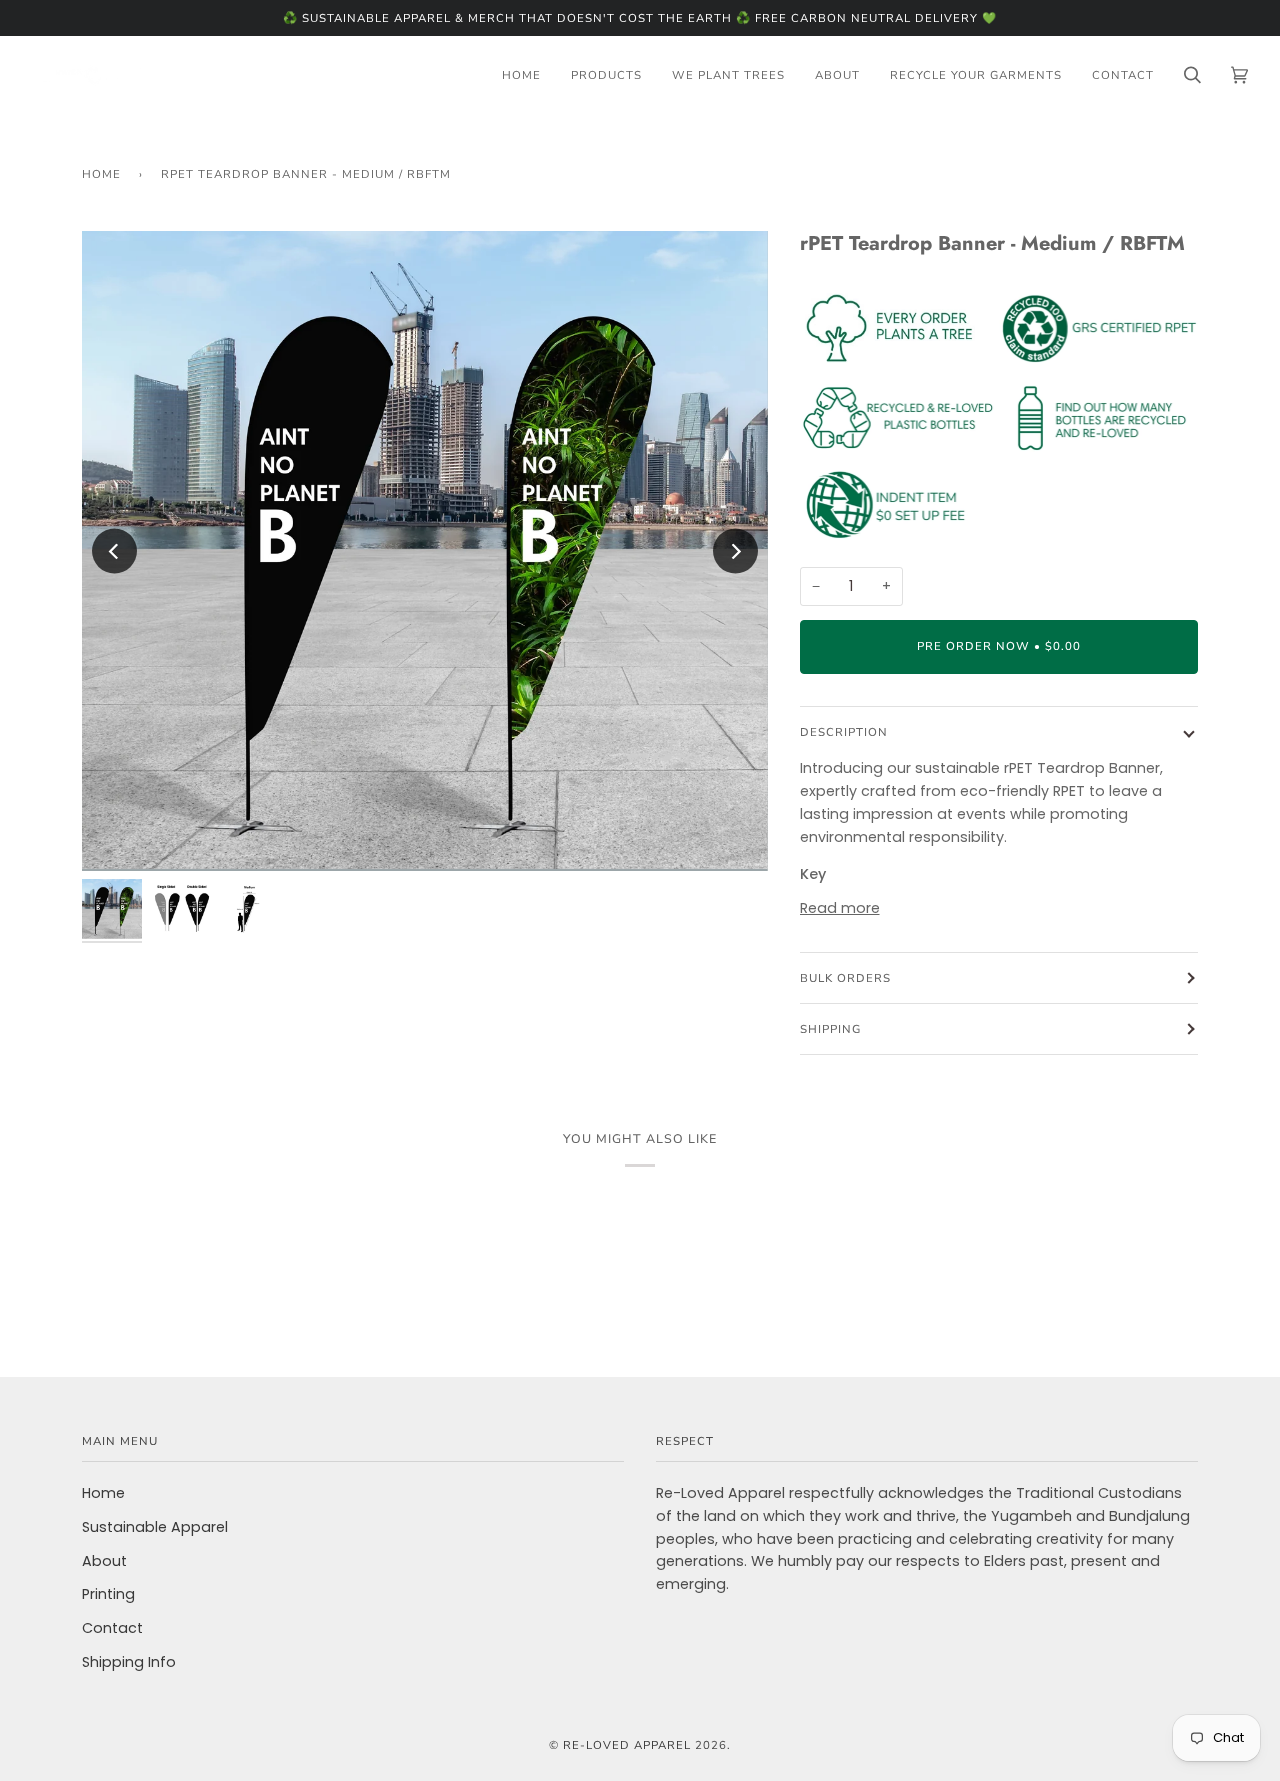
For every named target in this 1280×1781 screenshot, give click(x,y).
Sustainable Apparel (155, 1527)
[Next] (735, 551)
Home (101, 174)
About (104, 1561)
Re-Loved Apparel (627, 1745)
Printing (108, 1594)
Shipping (830, 1029)
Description (844, 732)
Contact (112, 1628)
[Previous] (114, 551)
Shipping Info (129, 1662)
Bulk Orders (845, 978)
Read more (840, 908)
